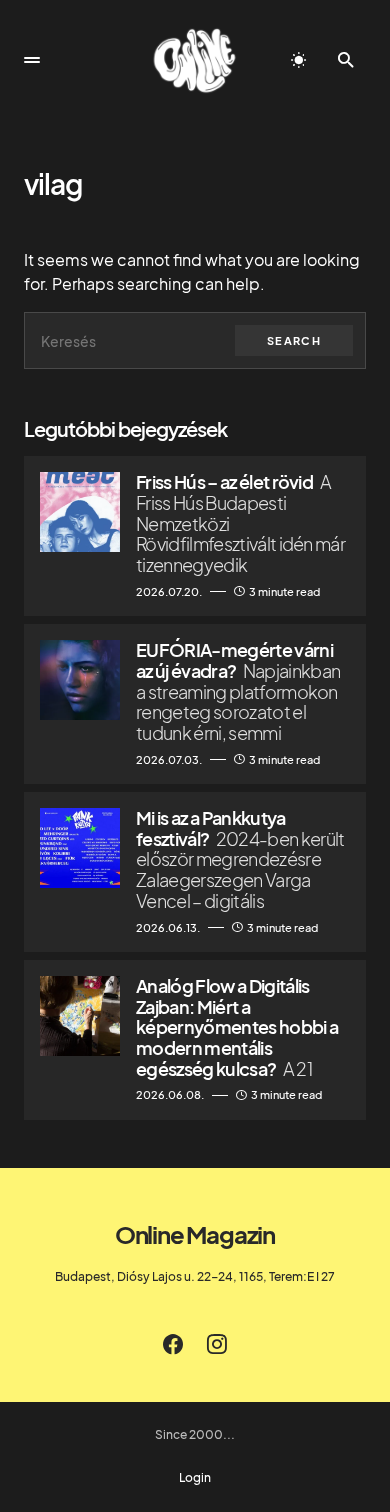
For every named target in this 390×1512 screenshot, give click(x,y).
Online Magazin (195, 1234)
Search (294, 340)
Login (195, 1478)
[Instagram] (217, 1344)
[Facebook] (173, 1344)
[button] (32, 60)
